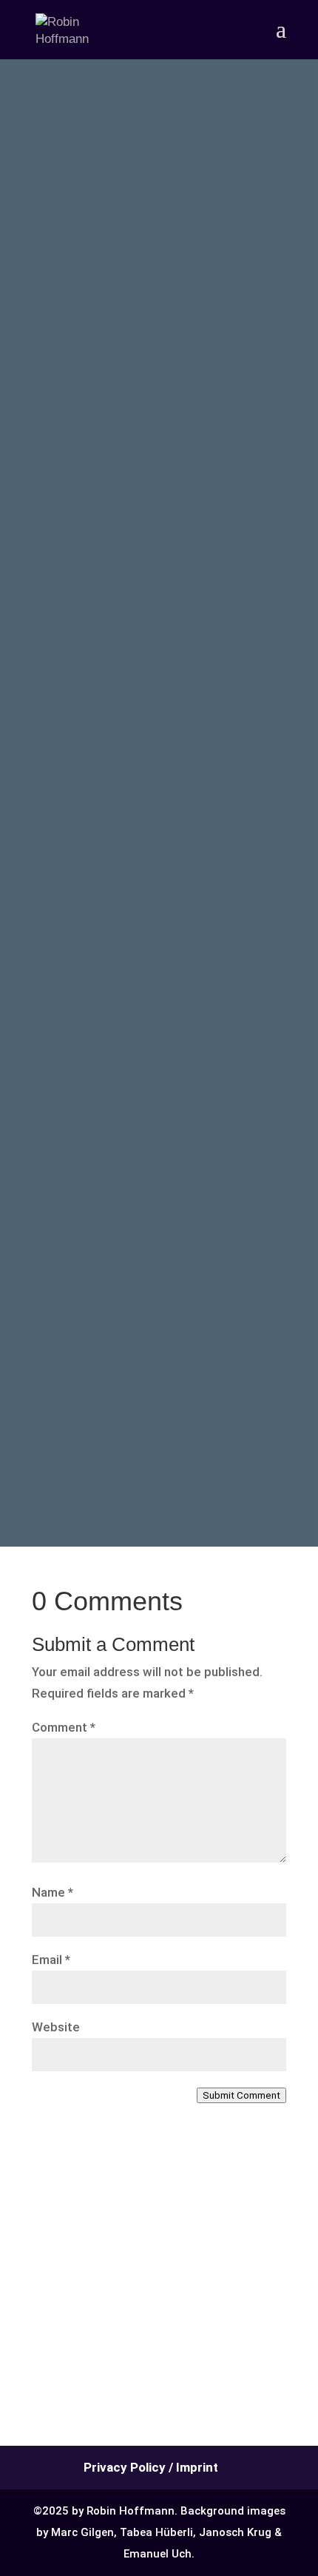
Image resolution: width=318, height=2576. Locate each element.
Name (53, 1892)
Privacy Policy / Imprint (151, 2467)
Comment (64, 1727)
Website (56, 2027)
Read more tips (138, 1410)
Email (51, 1960)
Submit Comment (241, 2095)
